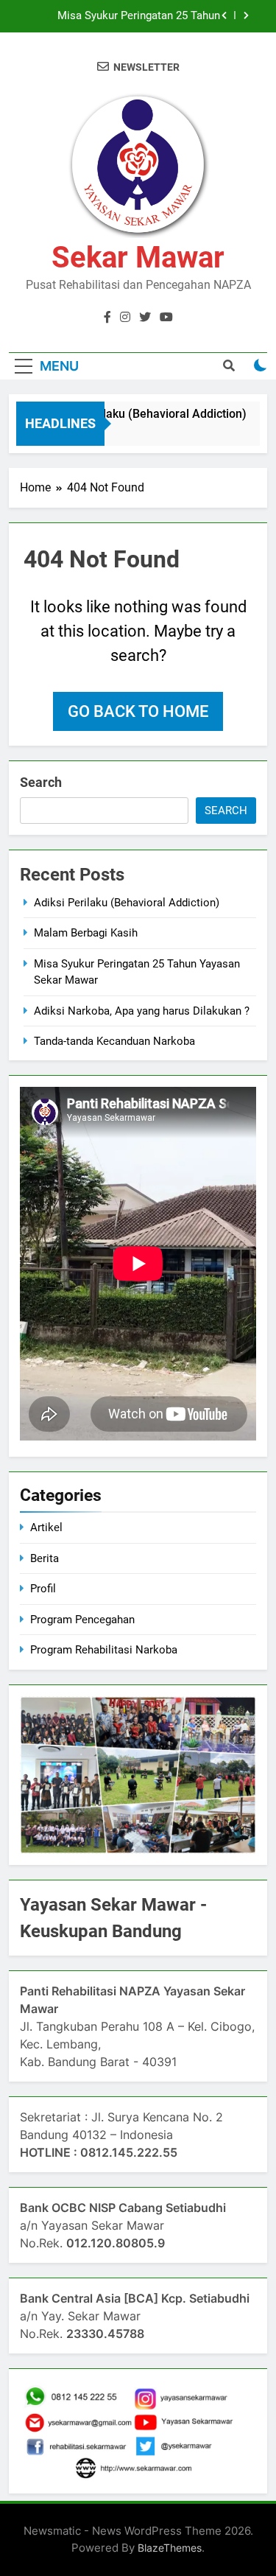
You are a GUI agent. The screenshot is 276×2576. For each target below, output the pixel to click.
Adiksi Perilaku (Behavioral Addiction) (140, 414)
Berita (45, 1558)
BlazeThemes (170, 2548)
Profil (43, 1589)
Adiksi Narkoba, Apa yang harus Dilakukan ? (142, 16)
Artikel (46, 1527)
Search (41, 782)
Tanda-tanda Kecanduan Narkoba (114, 1041)
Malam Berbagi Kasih (86, 933)
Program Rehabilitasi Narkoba (104, 1650)
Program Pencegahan (82, 1620)
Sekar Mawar (138, 258)
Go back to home (138, 711)
